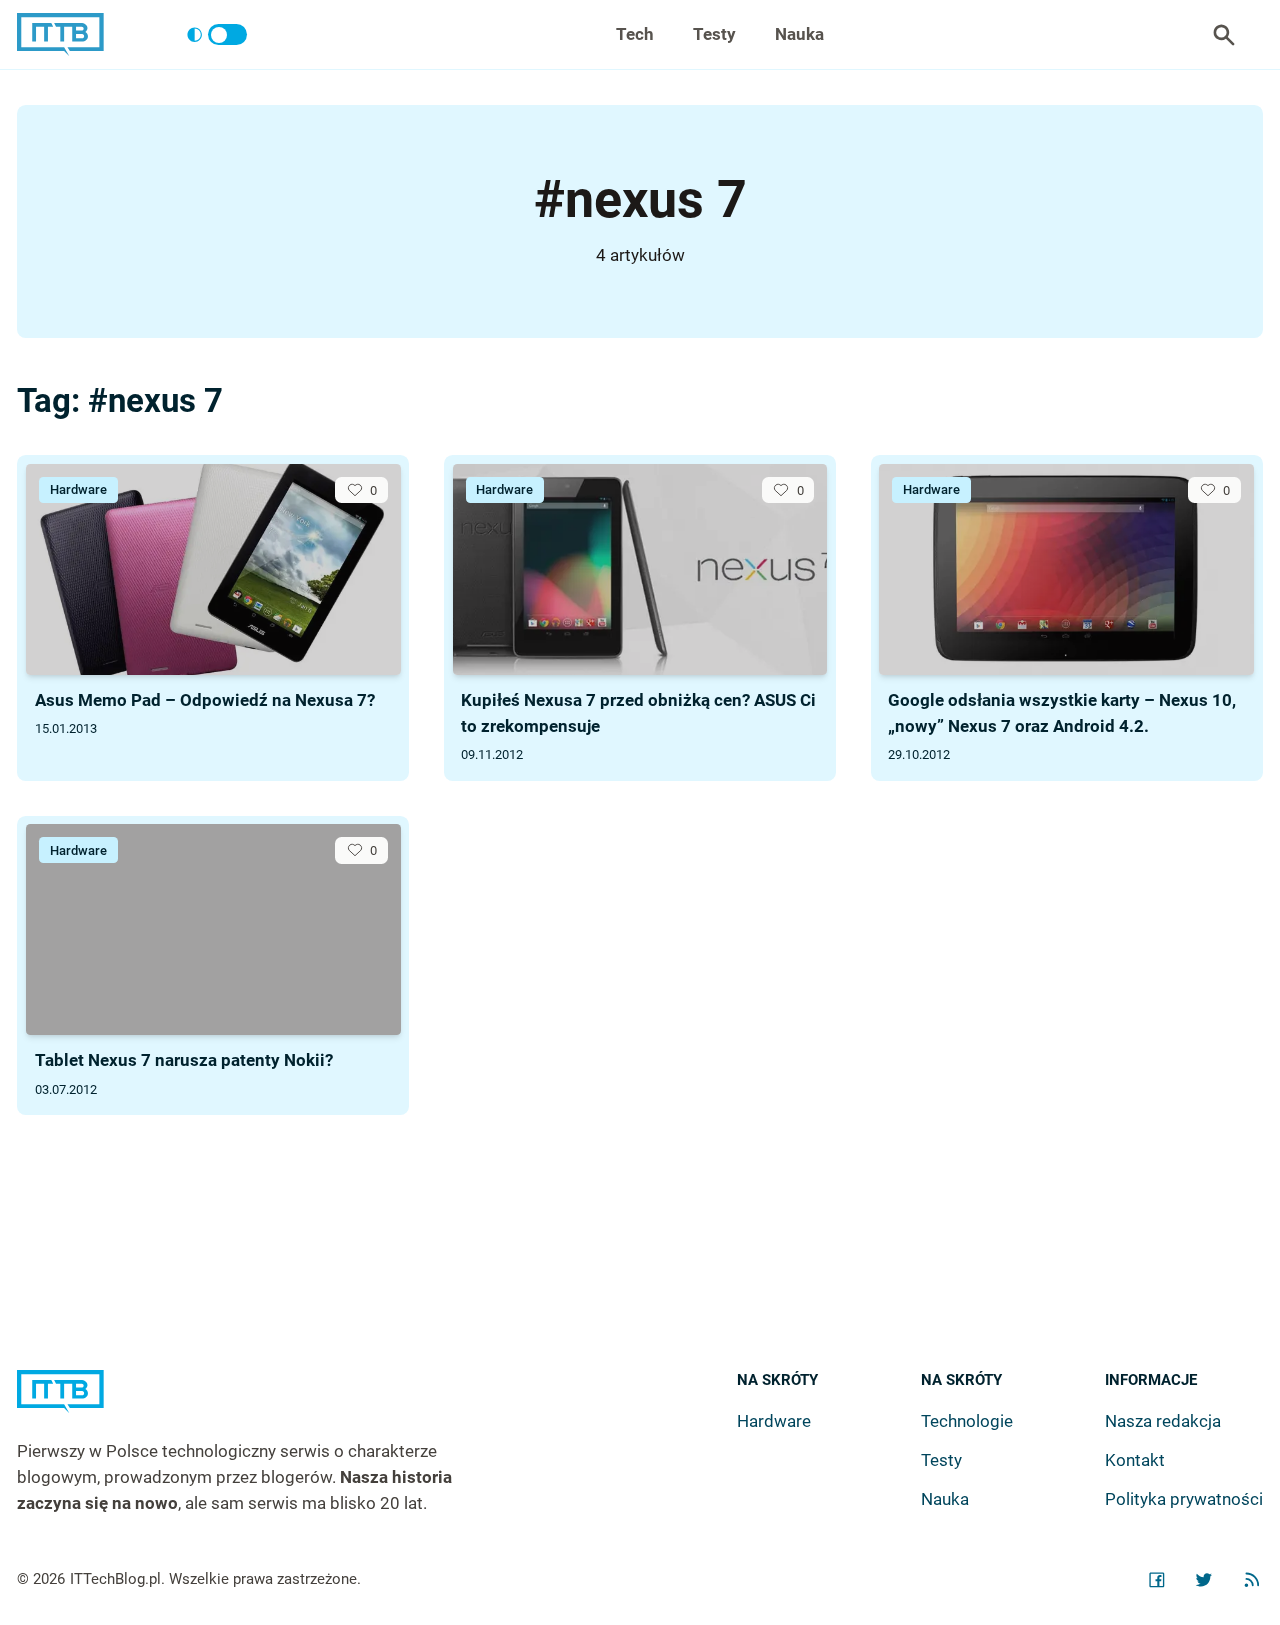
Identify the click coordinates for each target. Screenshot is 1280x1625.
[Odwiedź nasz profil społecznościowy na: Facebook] (1157, 1580)
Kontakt (1135, 1460)
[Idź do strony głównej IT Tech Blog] (259, 1404)
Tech (635, 34)
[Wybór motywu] (216, 35)
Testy (714, 34)
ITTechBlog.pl (115, 1579)
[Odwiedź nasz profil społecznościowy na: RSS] (1252, 1580)
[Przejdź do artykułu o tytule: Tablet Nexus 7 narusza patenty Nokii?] (213, 929)
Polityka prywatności (1184, 1499)
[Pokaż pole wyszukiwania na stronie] (1224, 35)
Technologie (967, 1421)
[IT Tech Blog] (60, 34)
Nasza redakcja (1163, 1421)
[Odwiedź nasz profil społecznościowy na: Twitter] (1204, 1580)
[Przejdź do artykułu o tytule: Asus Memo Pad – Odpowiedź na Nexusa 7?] (213, 569)
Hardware (78, 489)
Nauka (799, 34)
